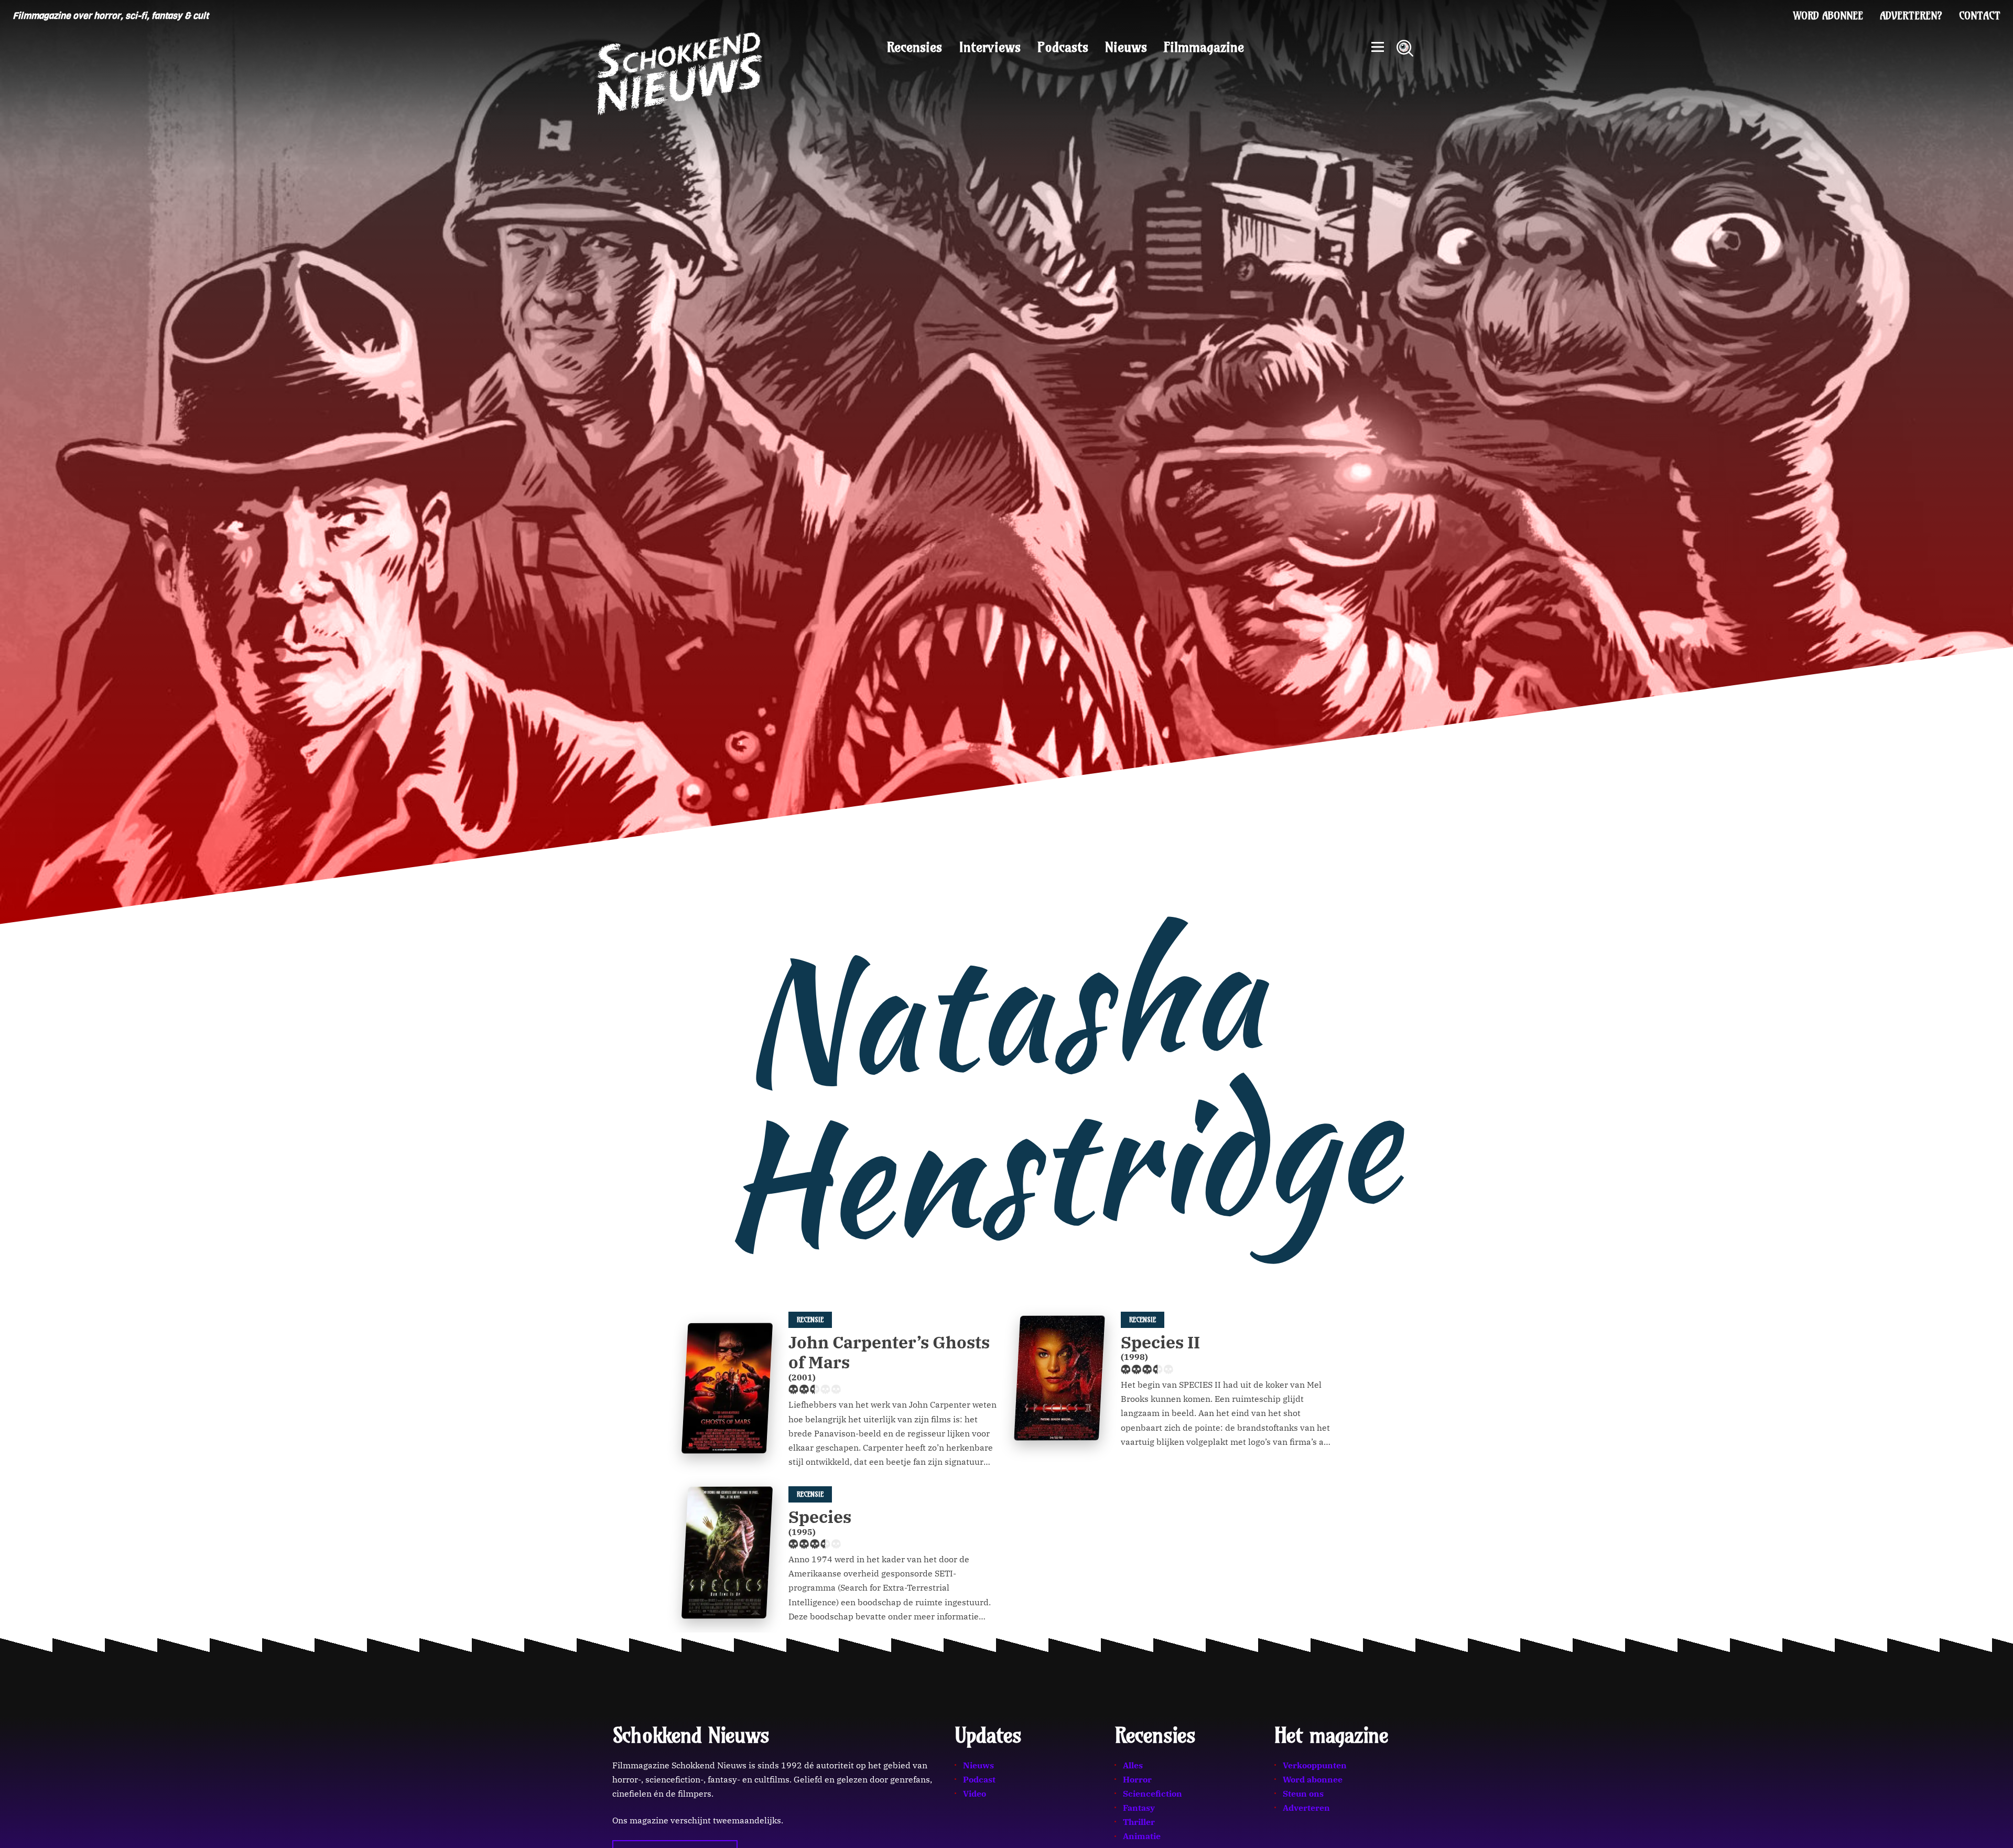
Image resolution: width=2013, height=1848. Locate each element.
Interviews (990, 47)
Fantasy (1139, 1808)
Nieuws (1126, 47)
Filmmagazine (1204, 47)
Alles (1133, 1765)
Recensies (914, 47)
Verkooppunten (1315, 1765)
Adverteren (1306, 1808)
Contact (1980, 16)
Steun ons (1303, 1793)
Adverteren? (1911, 16)
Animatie (1142, 1836)
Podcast (979, 1779)
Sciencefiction (1152, 1793)
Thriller (1139, 1822)
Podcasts (1063, 47)
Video (975, 1793)
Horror (1137, 1779)
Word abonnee (1828, 16)
